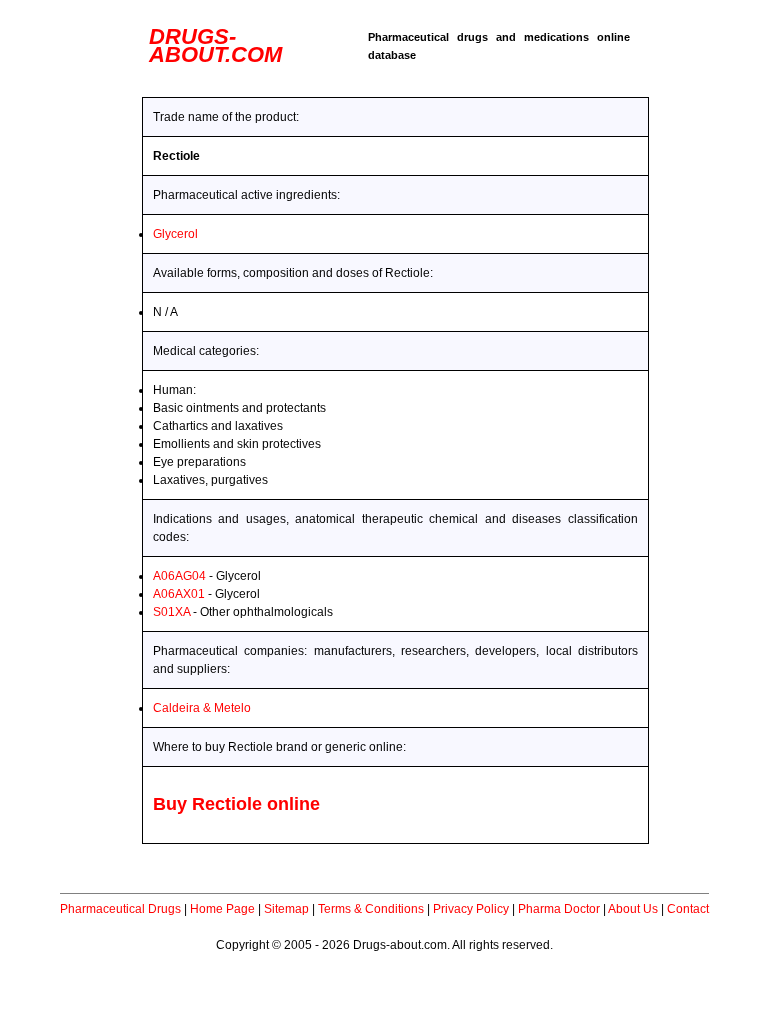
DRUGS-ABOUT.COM (215, 45)
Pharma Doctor (559, 909)
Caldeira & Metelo (202, 708)
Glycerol (175, 234)
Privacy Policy (471, 909)
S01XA (171, 612)
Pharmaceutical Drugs (120, 909)
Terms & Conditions (371, 909)
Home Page (222, 909)
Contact (688, 909)
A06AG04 (179, 576)
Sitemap (286, 909)
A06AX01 (179, 594)
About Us (633, 909)
